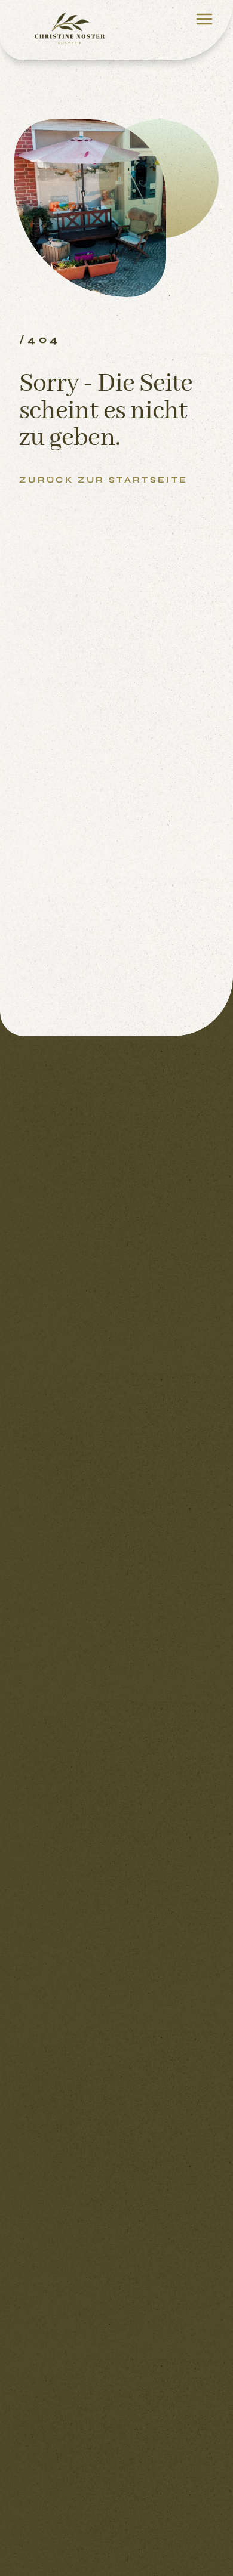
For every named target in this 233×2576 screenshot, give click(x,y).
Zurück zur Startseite (104, 480)
